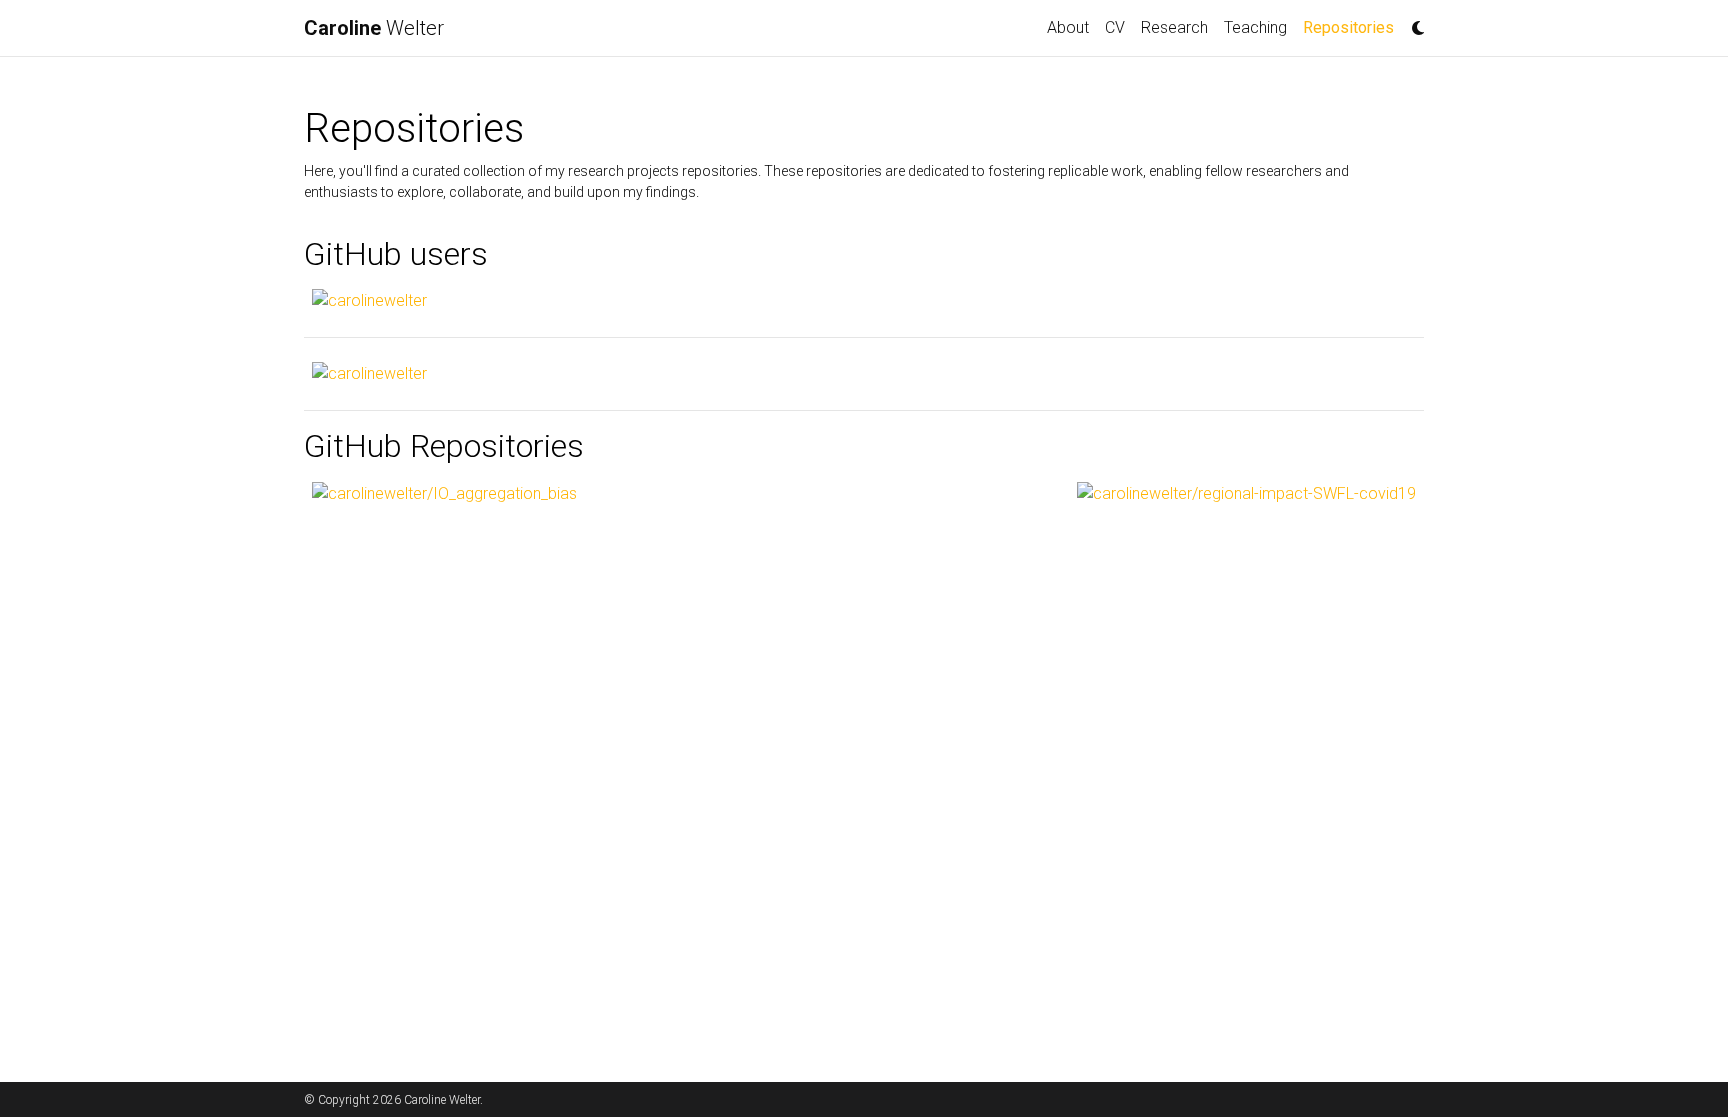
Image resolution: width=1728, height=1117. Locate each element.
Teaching (1255, 27)
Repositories (1352, 27)
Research (1174, 27)
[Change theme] (1413, 22)
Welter (374, 28)
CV (1115, 27)
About (1068, 27)
